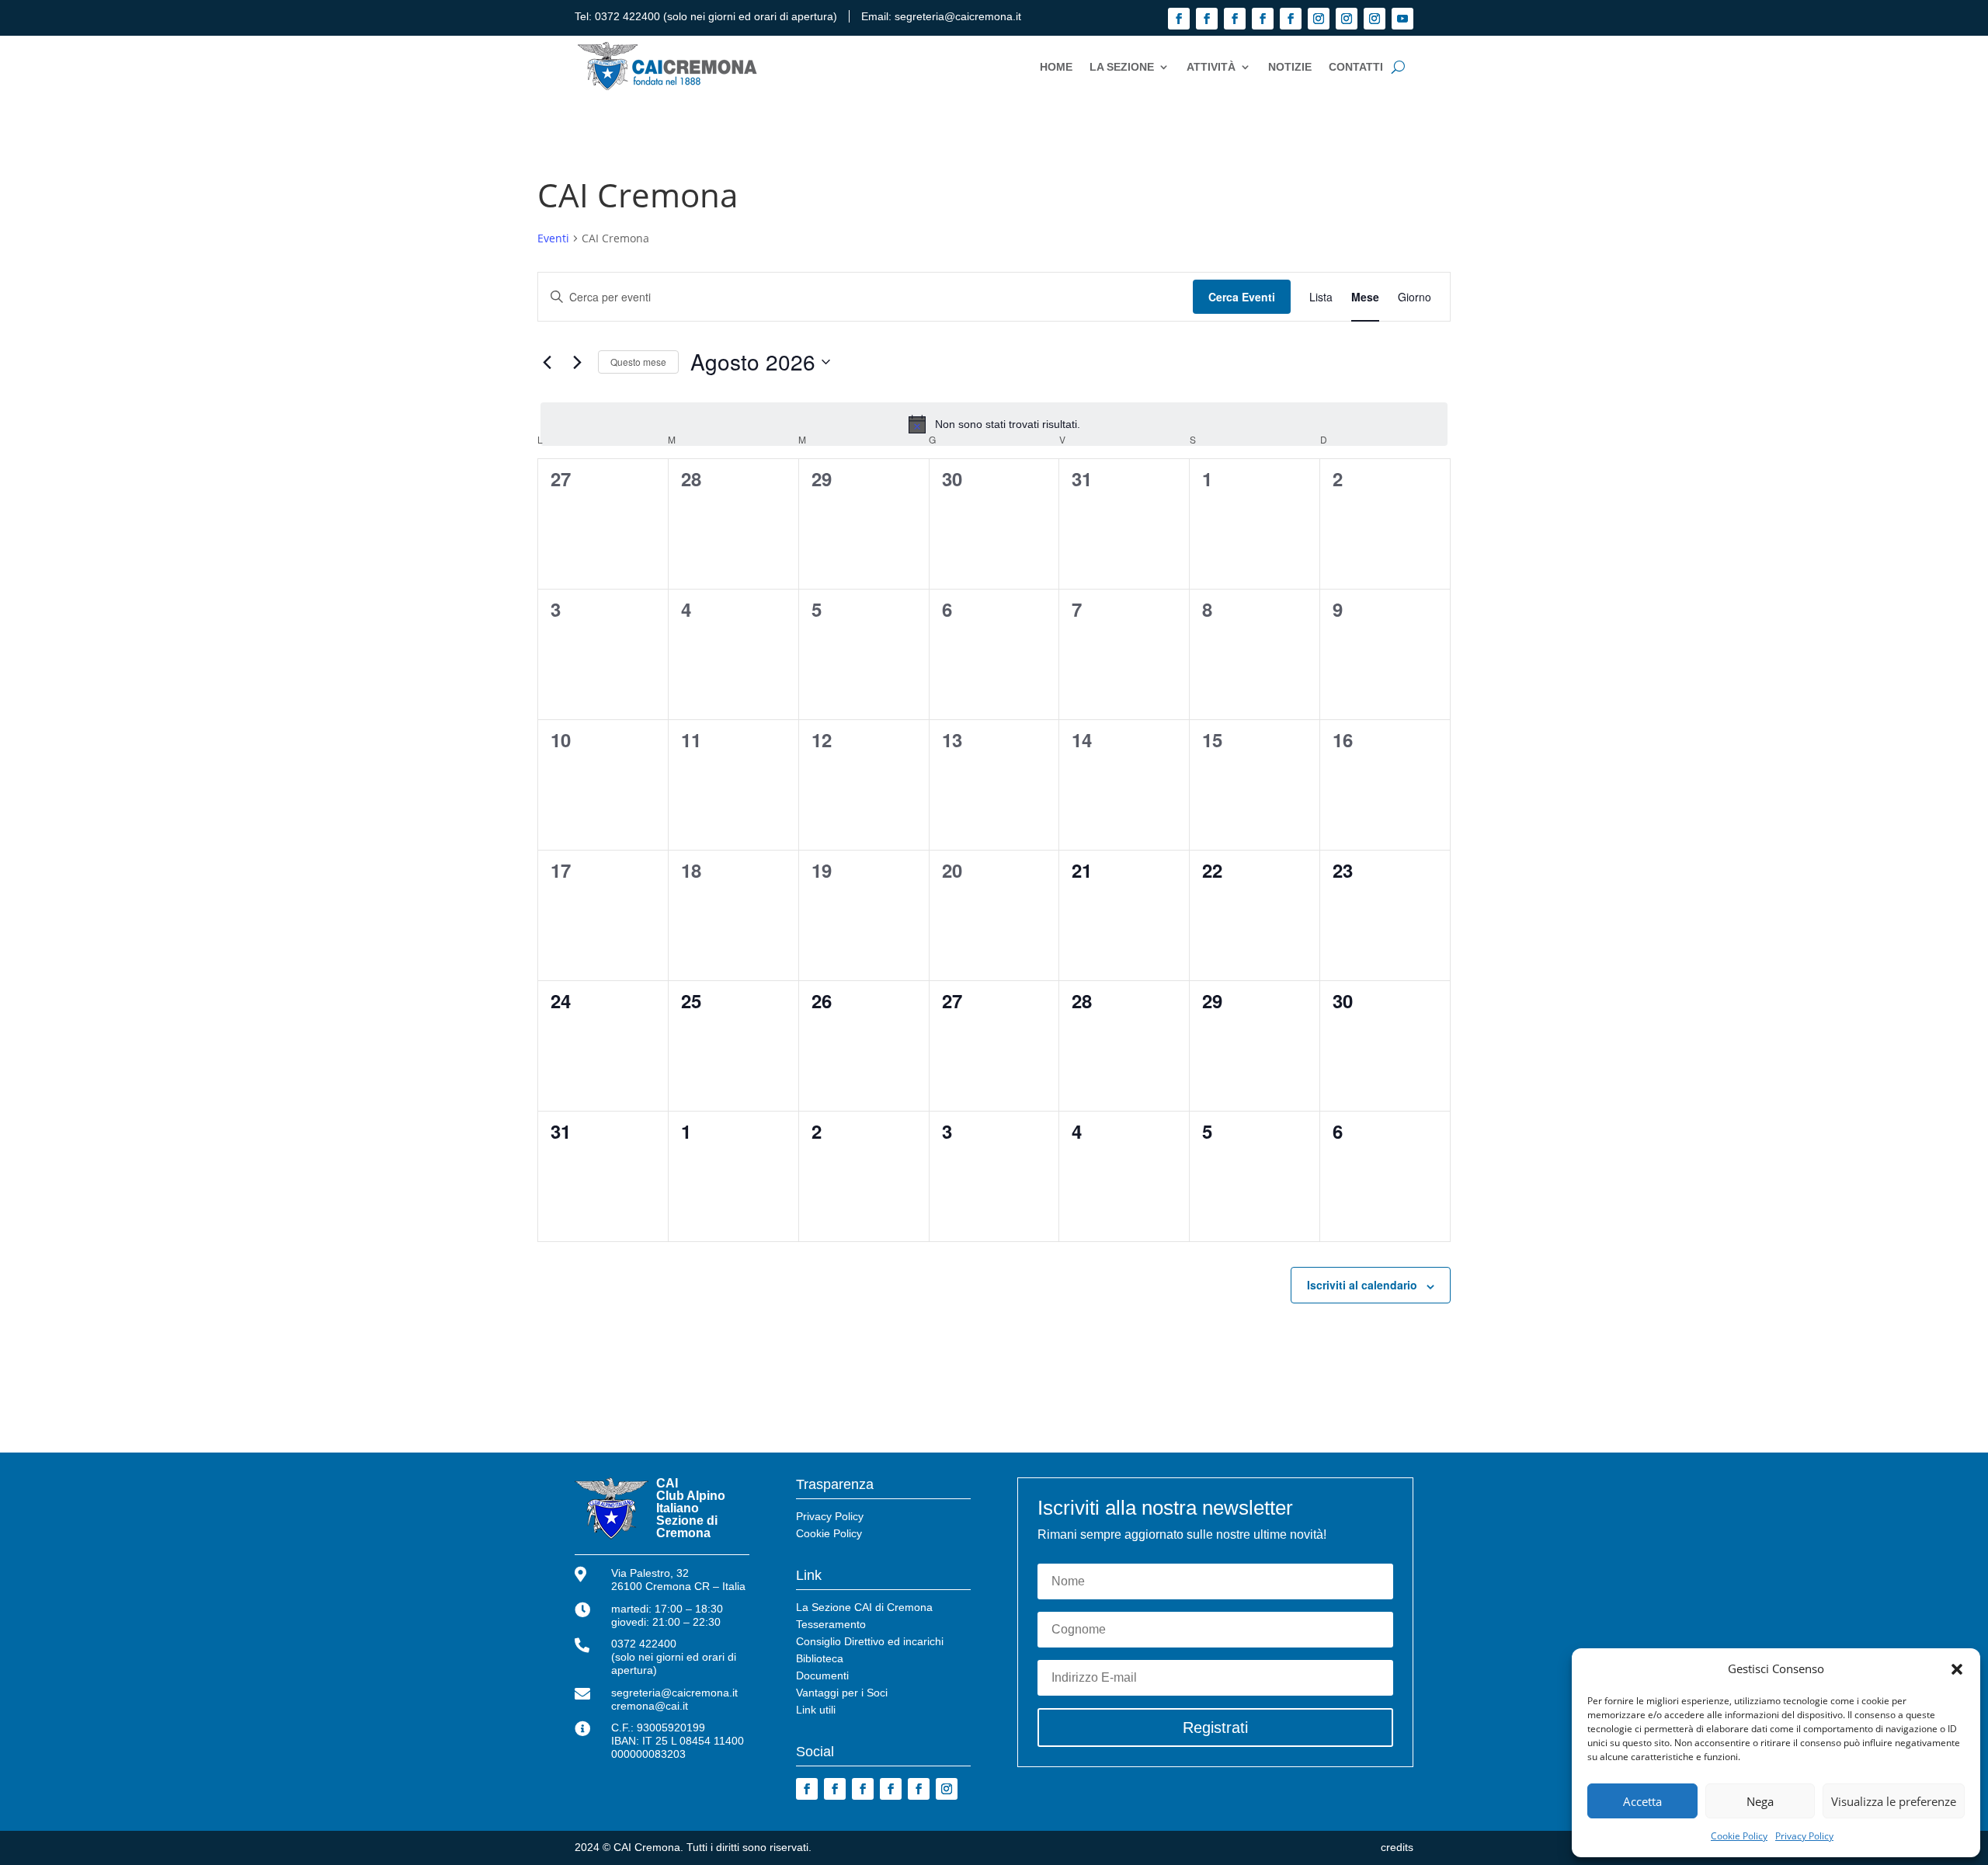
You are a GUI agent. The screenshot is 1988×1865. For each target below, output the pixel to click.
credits (1397, 1847)
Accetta (1642, 1801)
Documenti (822, 1676)
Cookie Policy (1739, 1836)
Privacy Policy (1804, 1836)
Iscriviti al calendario (1362, 1285)
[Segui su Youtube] (1402, 19)
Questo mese (638, 362)
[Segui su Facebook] (1179, 19)
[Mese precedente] (547, 362)
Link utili (816, 1710)
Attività (1211, 67)
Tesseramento (831, 1625)
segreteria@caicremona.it (958, 16)
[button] (1957, 1669)
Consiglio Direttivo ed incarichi (870, 1642)
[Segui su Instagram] (1319, 19)
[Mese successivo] (577, 362)
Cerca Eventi (1242, 297)
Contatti (1356, 67)
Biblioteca (820, 1659)
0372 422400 (627, 16)
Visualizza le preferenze (1894, 1801)
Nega (1760, 1801)
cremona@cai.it (650, 1706)
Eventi (553, 238)
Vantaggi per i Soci (842, 1693)
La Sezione (1122, 67)
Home (1056, 67)
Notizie (1290, 67)
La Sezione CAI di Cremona (864, 1608)
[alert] (994, 424)
